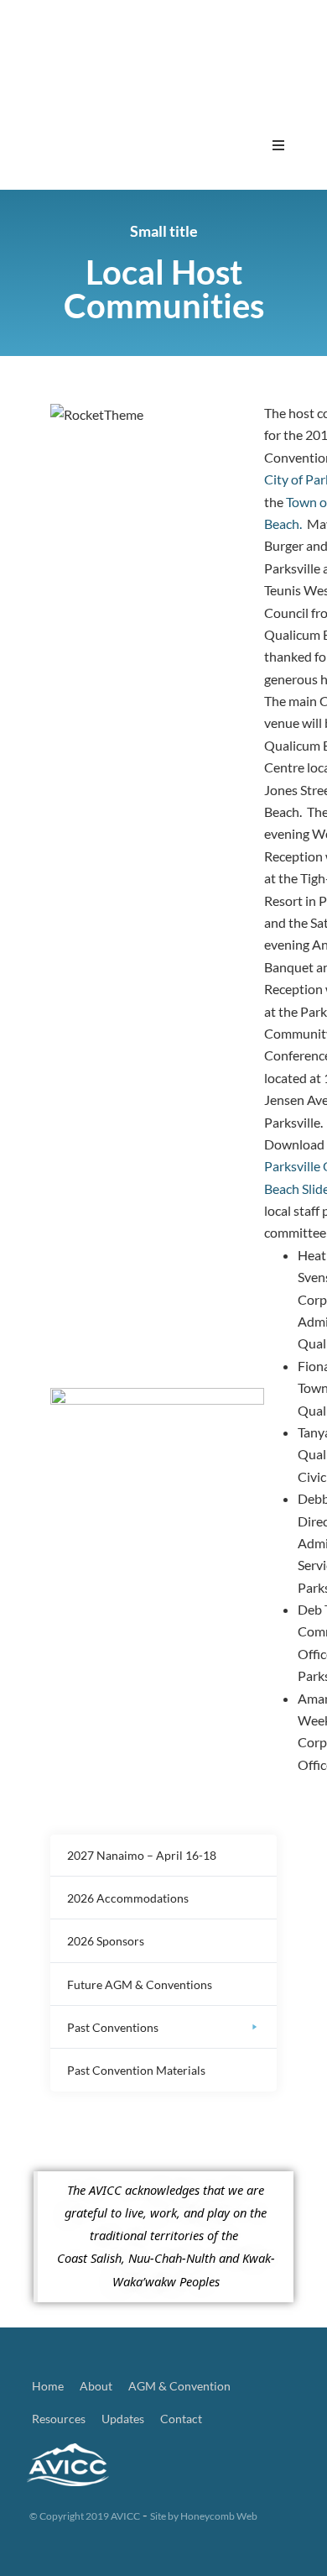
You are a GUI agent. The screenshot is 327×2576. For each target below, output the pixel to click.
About (96, 2386)
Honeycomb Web (219, 2516)
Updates (123, 2419)
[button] (278, 145)
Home (48, 2386)
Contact (181, 2419)
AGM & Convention (179, 2386)
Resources (59, 2419)
